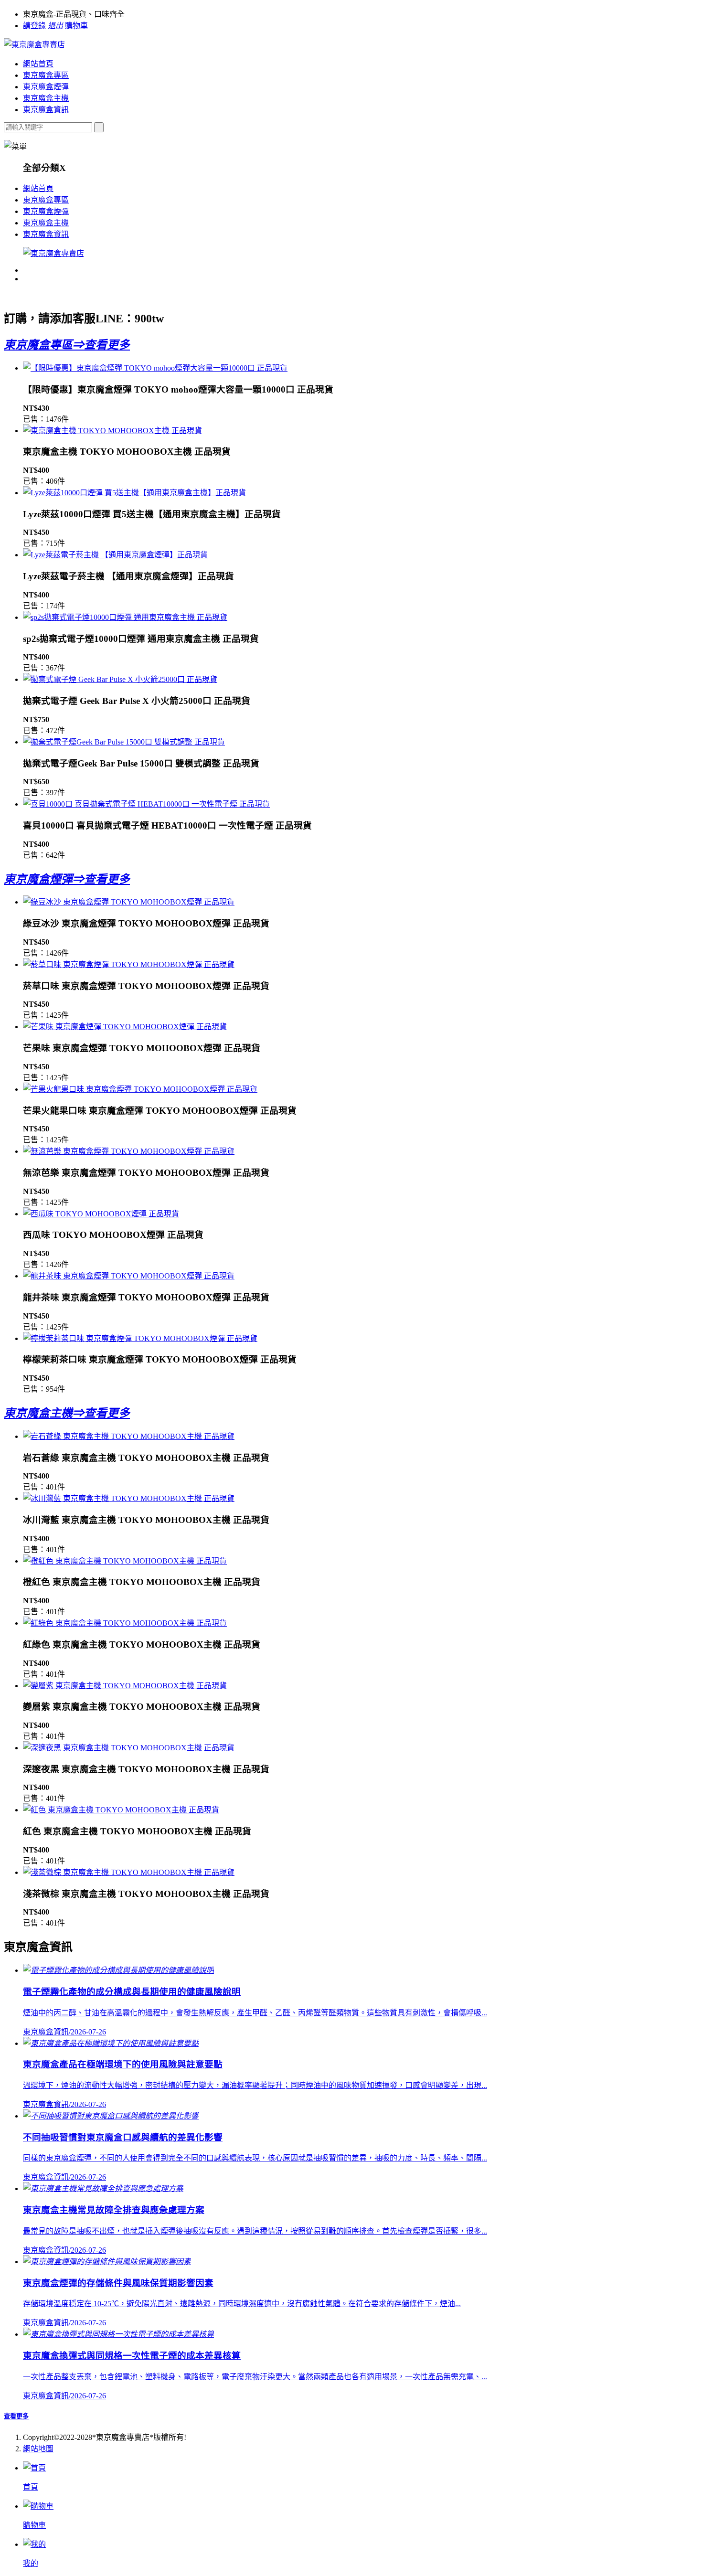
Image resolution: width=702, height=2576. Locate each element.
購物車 (76, 26)
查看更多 (16, 2416)
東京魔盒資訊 (46, 110)
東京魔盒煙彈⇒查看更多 (67, 879)
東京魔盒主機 (46, 98)
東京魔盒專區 (46, 75)
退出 (55, 26)
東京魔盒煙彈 (46, 87)
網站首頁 (38, 64)
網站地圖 (38, 2449)
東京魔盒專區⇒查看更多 (67, 345)
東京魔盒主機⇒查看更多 (67, 1413)
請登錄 (34, 26)
